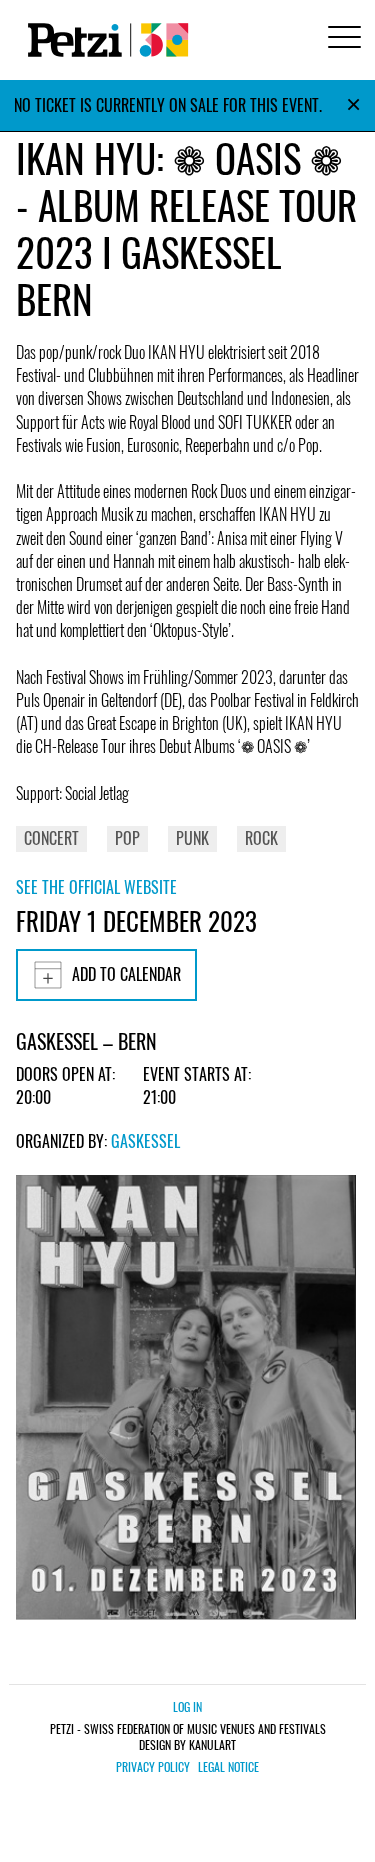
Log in (187, 1706)
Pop (127, 838)
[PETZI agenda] (104, 40)
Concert (51, 838)
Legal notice (228, 1767)
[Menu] (341, 39)
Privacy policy (153, 1767)
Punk (192, 838)
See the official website (96, 887)
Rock (261, 838)
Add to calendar (126, 974)
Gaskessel (145, 1141)
